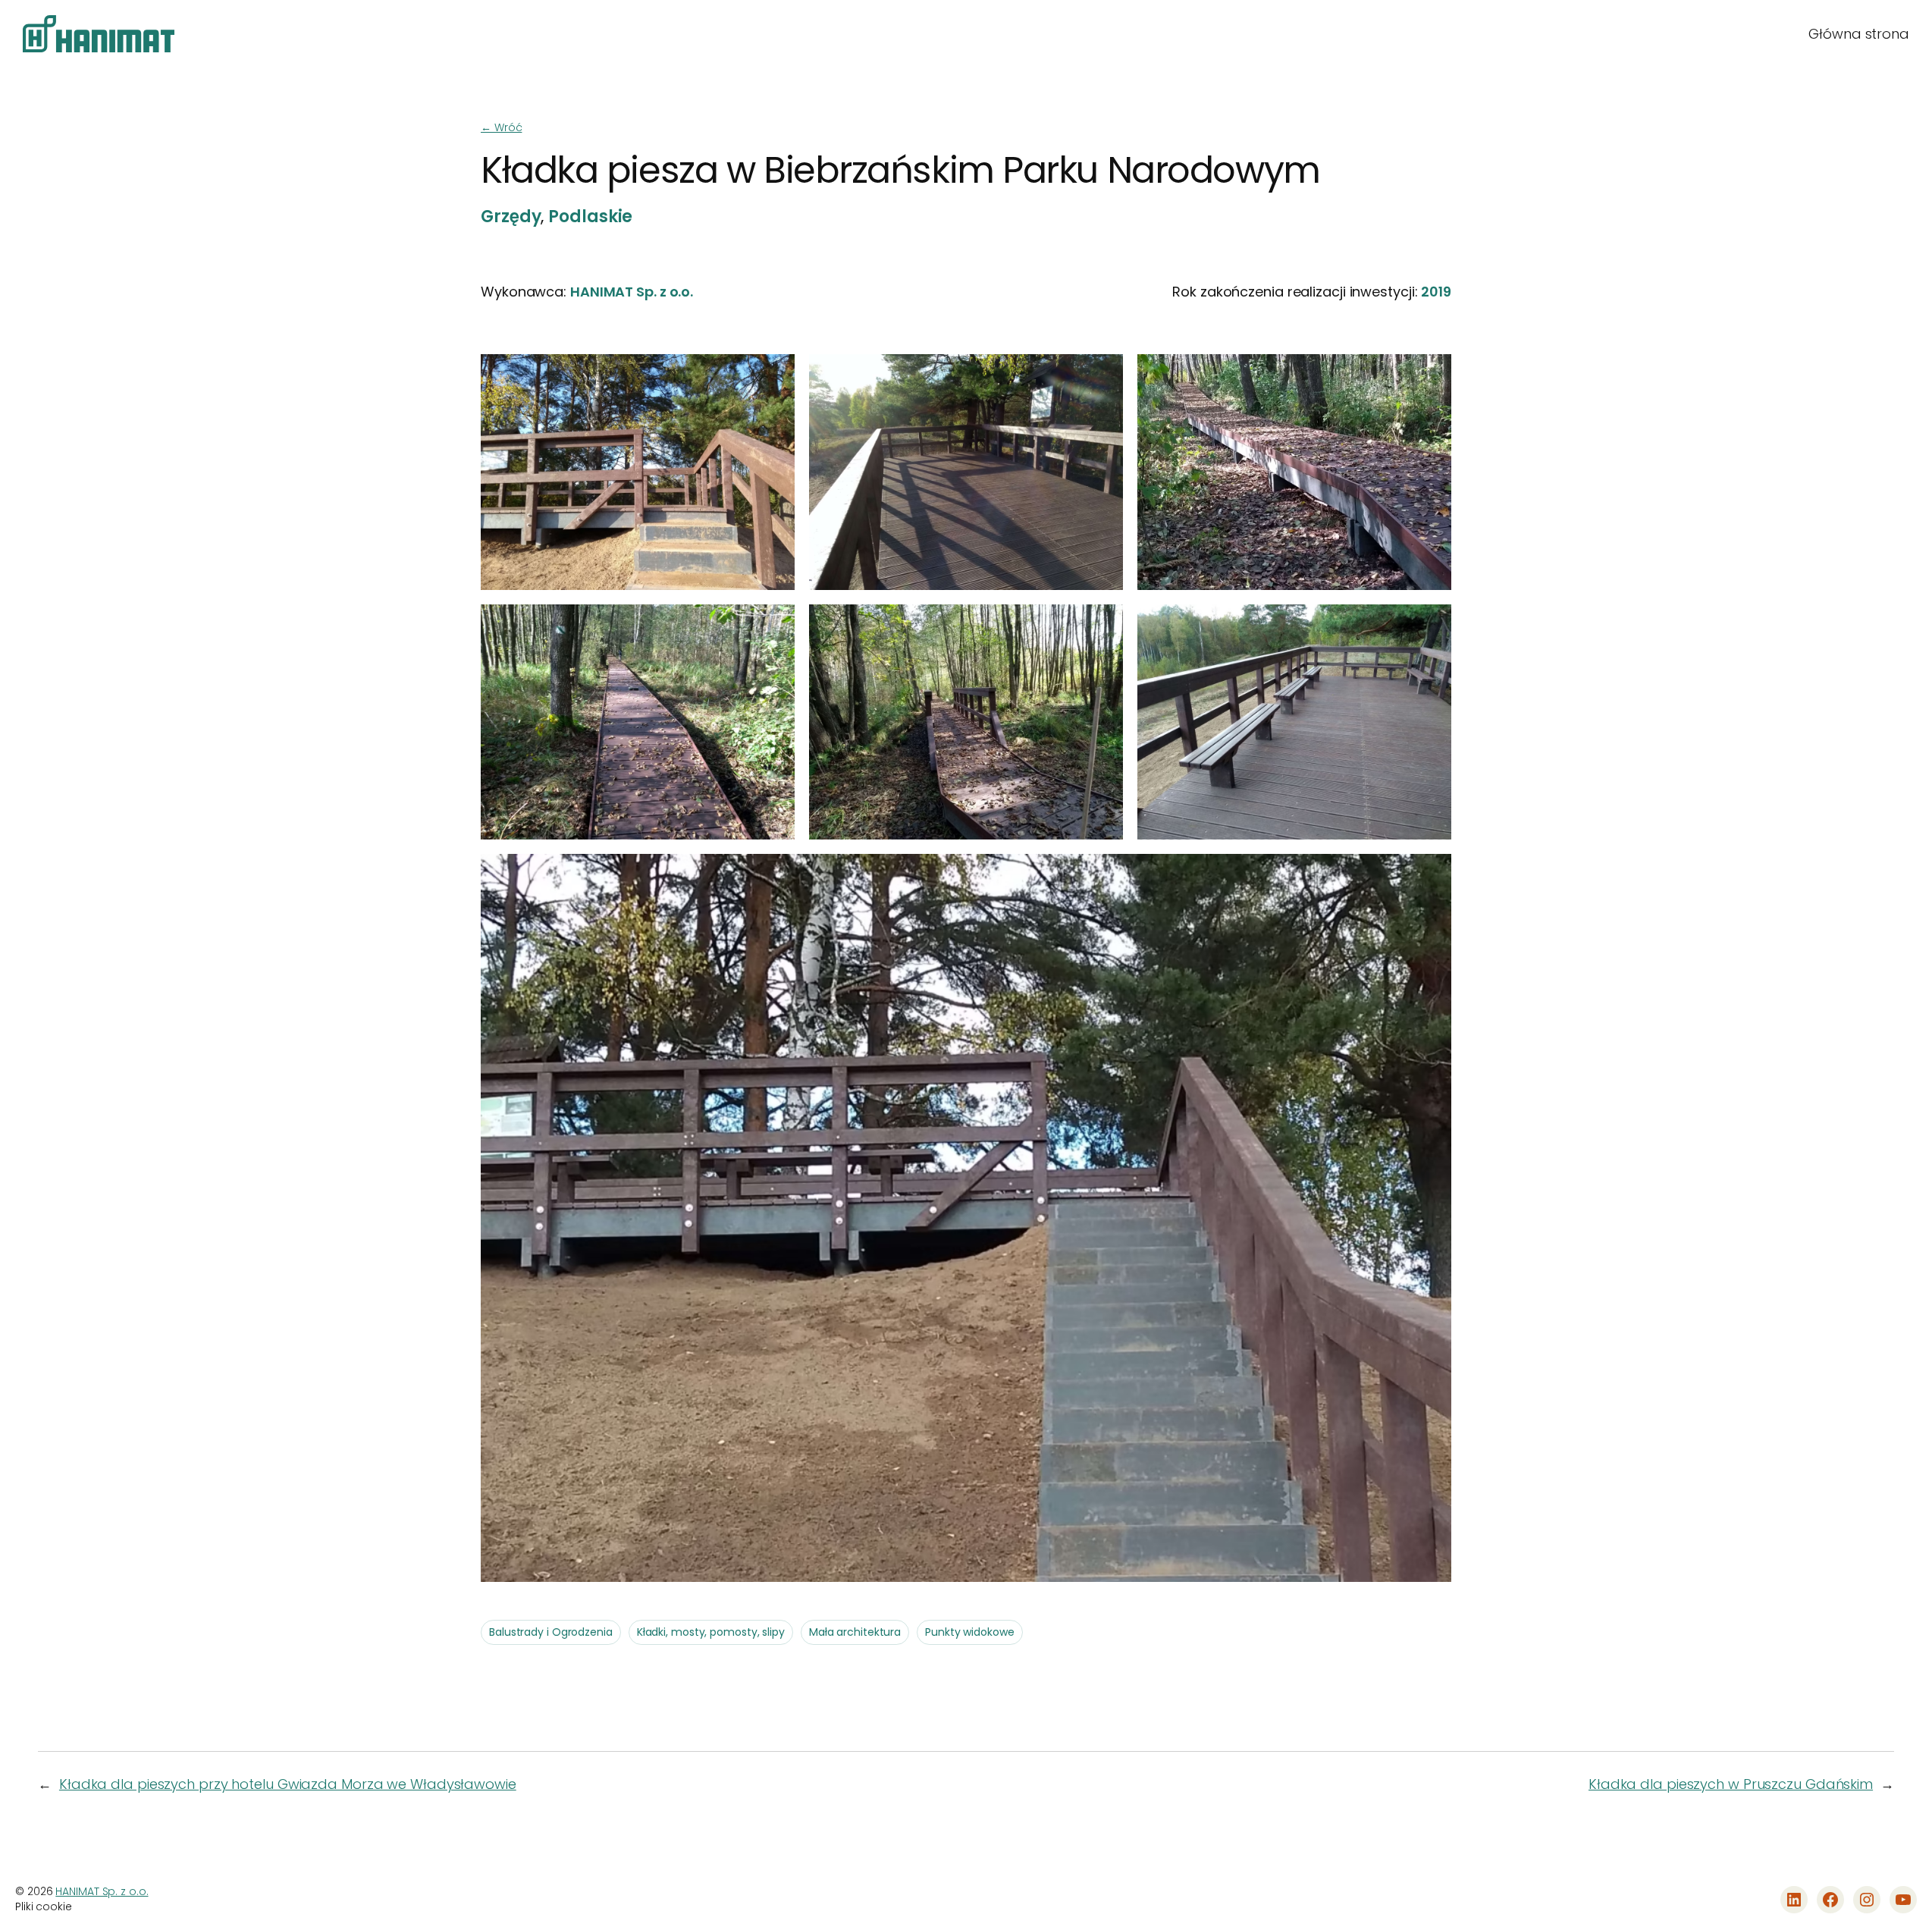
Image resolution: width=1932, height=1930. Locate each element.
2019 (1436, 292)
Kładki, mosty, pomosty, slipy (711, 1632)
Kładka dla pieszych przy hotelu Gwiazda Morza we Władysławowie (288, 1784)
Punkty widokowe (970, 1632)
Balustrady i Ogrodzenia (551, 1632)
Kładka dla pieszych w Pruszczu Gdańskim (1731, 1784)
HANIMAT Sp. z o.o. (632, 292)
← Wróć (501, 127)
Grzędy (511, 217)
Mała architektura (855, 1632)
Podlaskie (590, 217)
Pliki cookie (44, 1907)
